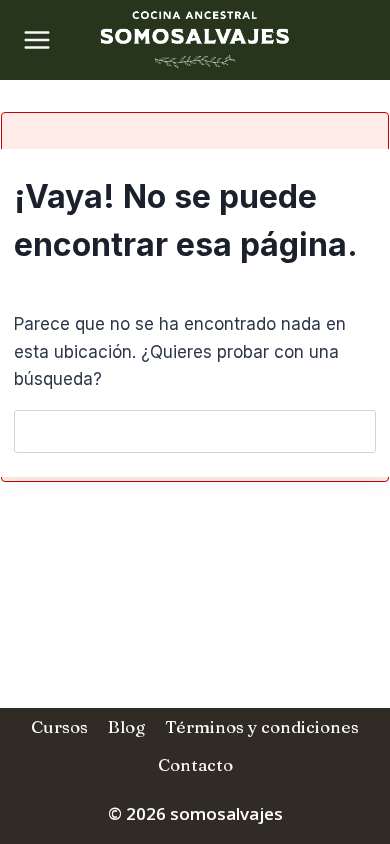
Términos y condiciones (262, 726)
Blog (126, 726)
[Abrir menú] (30, 39)
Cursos (59, 726)
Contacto (195, 764)
